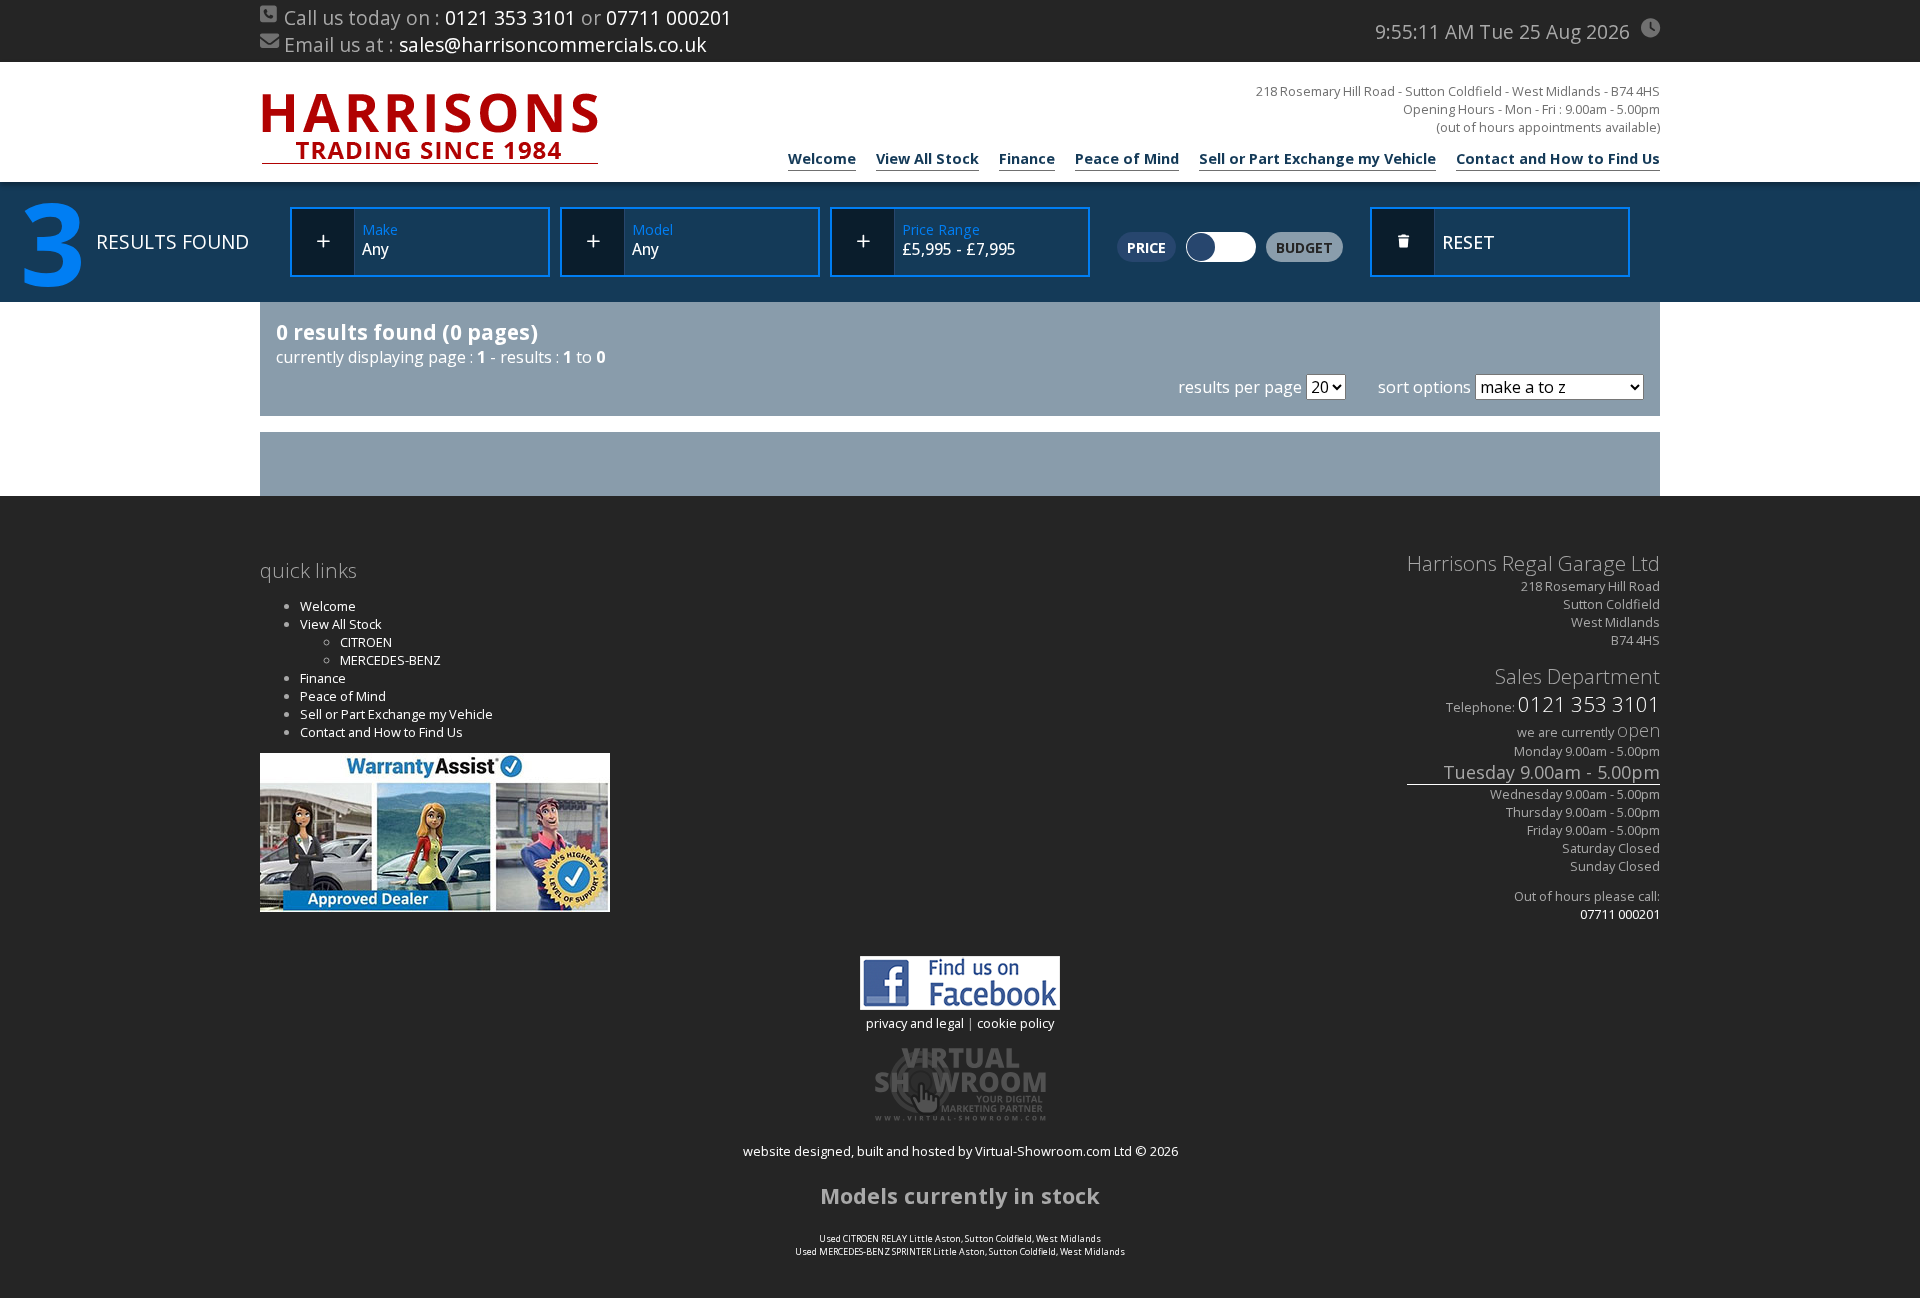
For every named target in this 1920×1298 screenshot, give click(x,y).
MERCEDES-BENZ (390, 660)
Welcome (822, 158)
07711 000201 (669, 17)
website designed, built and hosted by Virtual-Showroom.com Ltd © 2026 (960, 1150)
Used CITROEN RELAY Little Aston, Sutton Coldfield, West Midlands (960, 1238)
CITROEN (366, 642)
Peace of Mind (1127, 158)
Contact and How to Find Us (1558, 158)
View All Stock (927, 158)
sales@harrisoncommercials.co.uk (553, 44)
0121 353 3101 (510, 17)
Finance (1027, 158)
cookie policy (1015, 1023)
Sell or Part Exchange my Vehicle (1317, 158)
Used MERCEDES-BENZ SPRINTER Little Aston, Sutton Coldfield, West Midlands (960, 1251)
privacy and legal (915, 1023)
